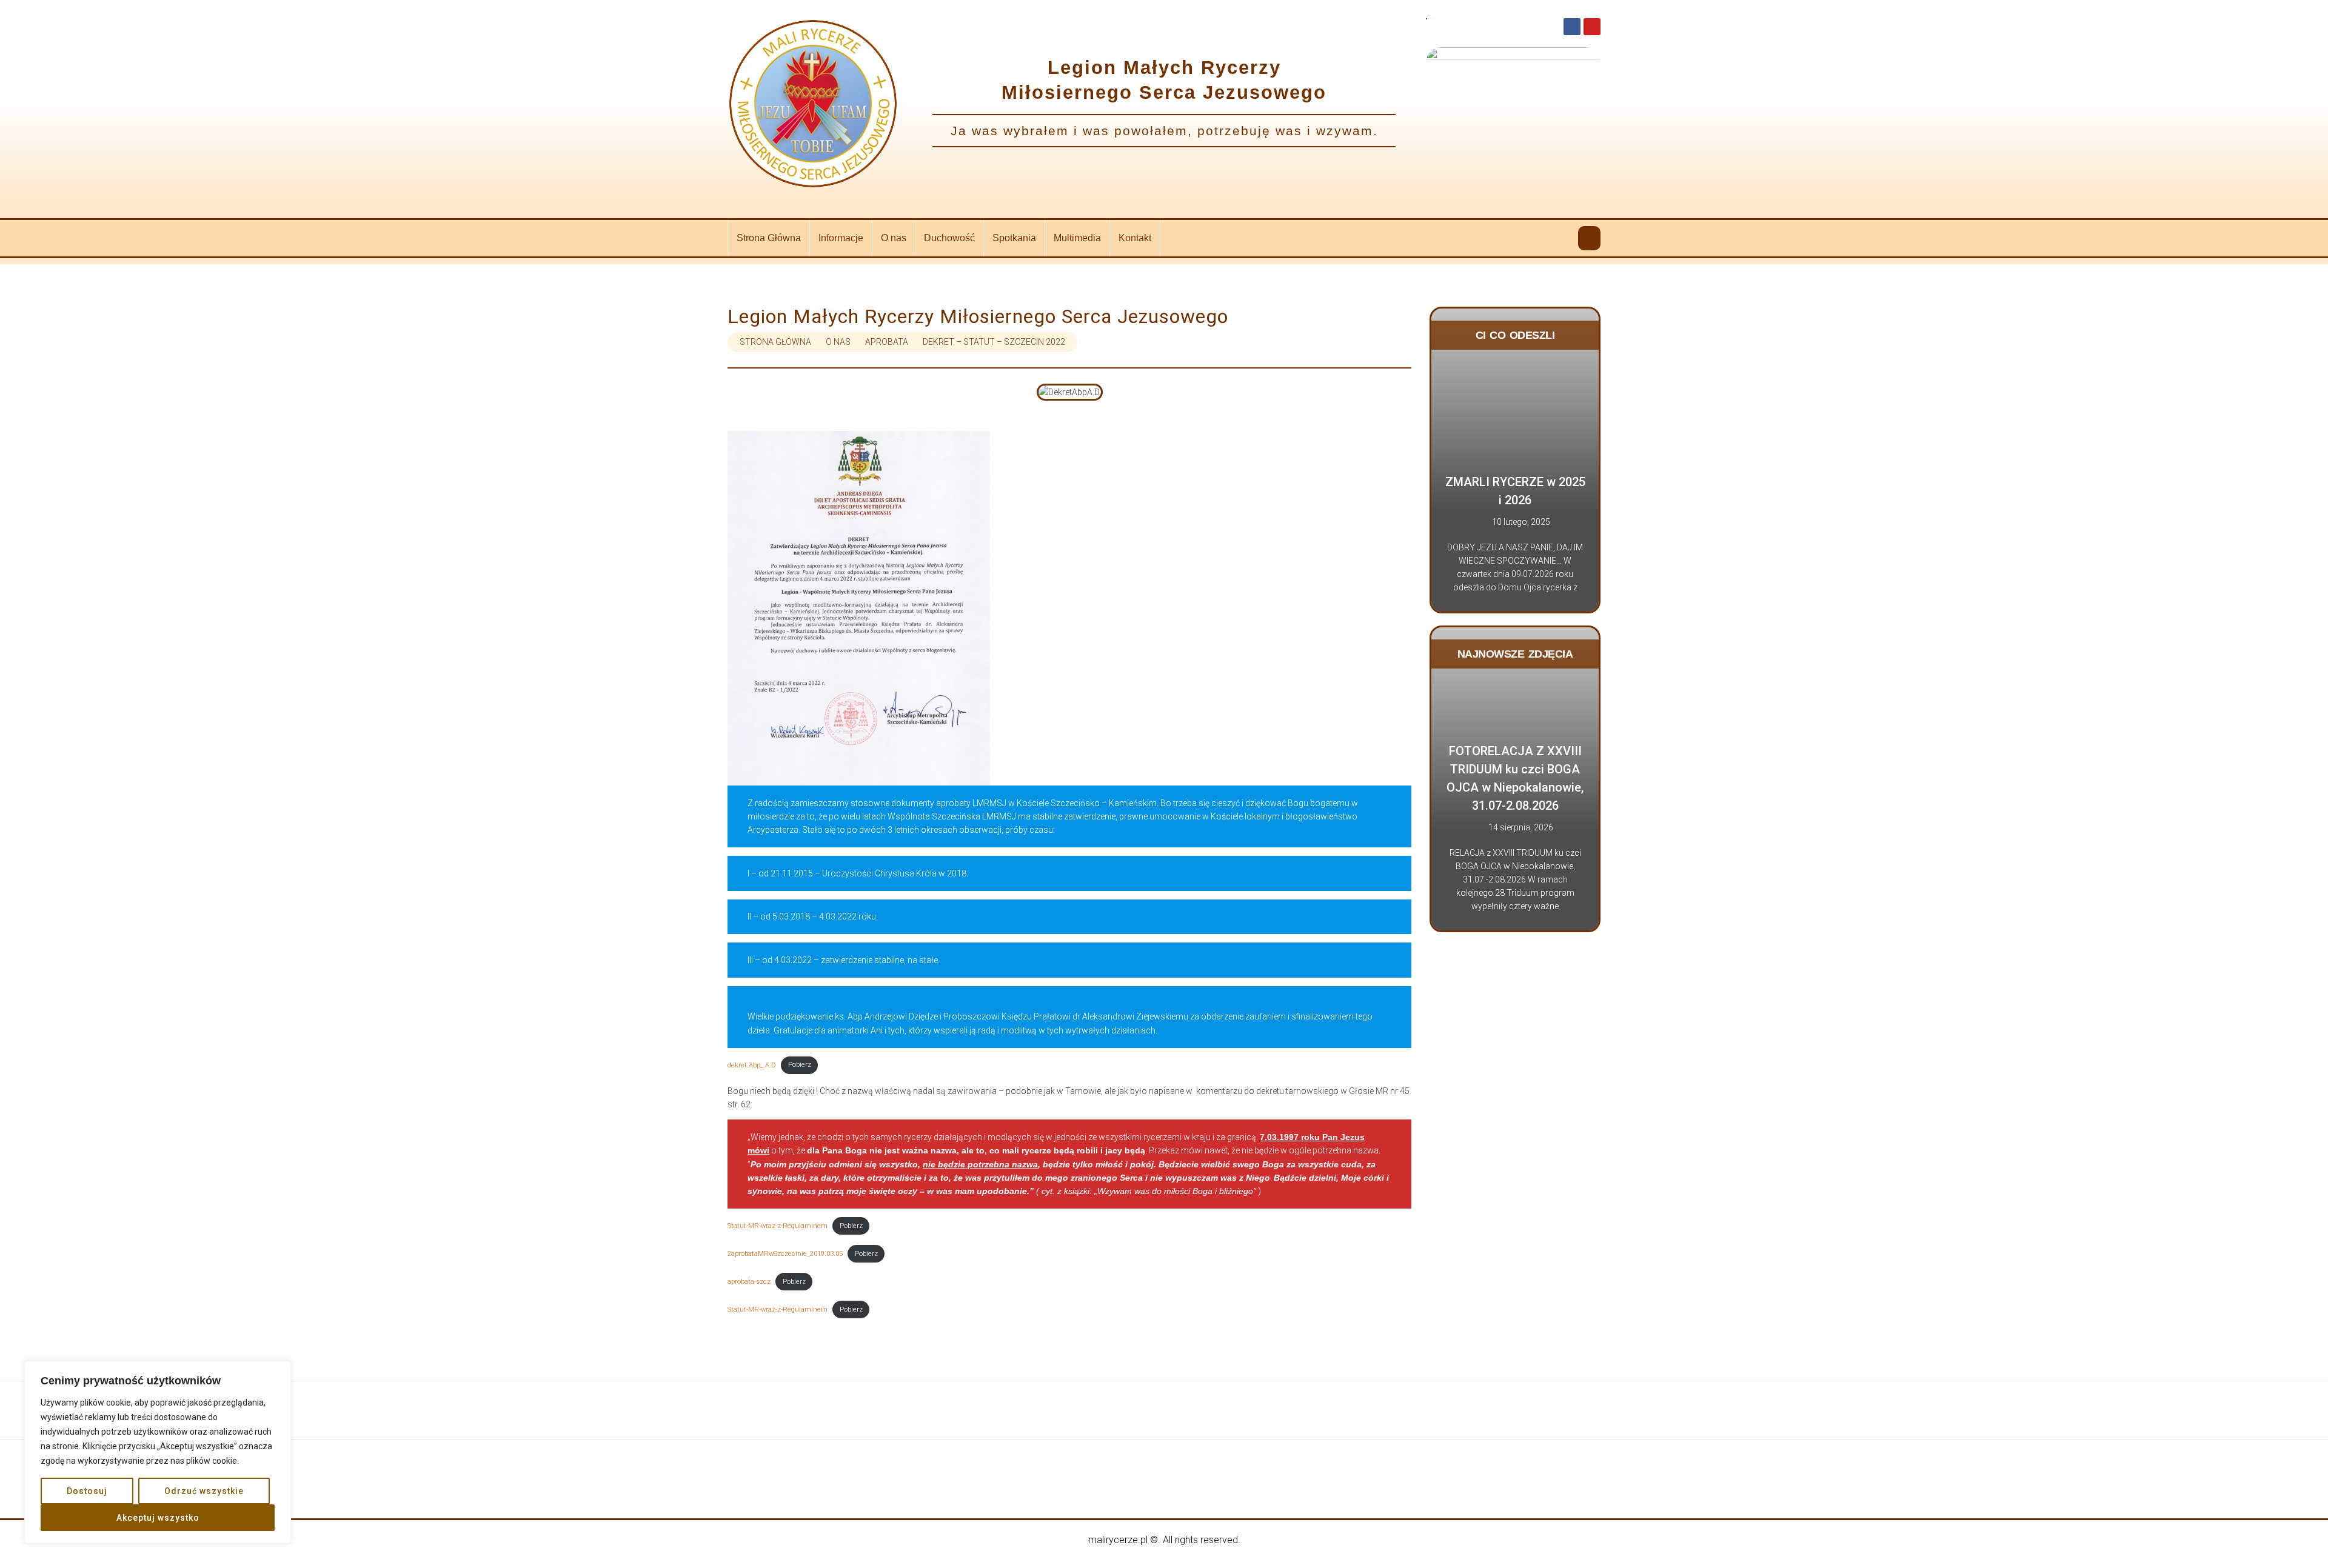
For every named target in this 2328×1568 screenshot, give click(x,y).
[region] (158, 1452)
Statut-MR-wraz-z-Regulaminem (778, 1226)
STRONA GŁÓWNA (775, 342)
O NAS (838, 342)
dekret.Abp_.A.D (752, 1065)
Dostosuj (87, 1491)
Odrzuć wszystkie (204, 1491)
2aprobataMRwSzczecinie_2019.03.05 (785, 1254)
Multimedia (1077, 238)
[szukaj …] (1589, 238)
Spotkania (1014, 238)
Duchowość (949, 238)
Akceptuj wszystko (158, 1518)
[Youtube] (1592, 27)
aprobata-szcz (749, 1282)
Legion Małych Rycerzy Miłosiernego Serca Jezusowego (978, 316)
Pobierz (800, 1065)
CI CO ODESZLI (1515, 335)
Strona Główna (769, 238)
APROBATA (887, 342)
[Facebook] (1572, 27)
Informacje (841, 238)
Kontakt (1135, 238)
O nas (894, 238)
